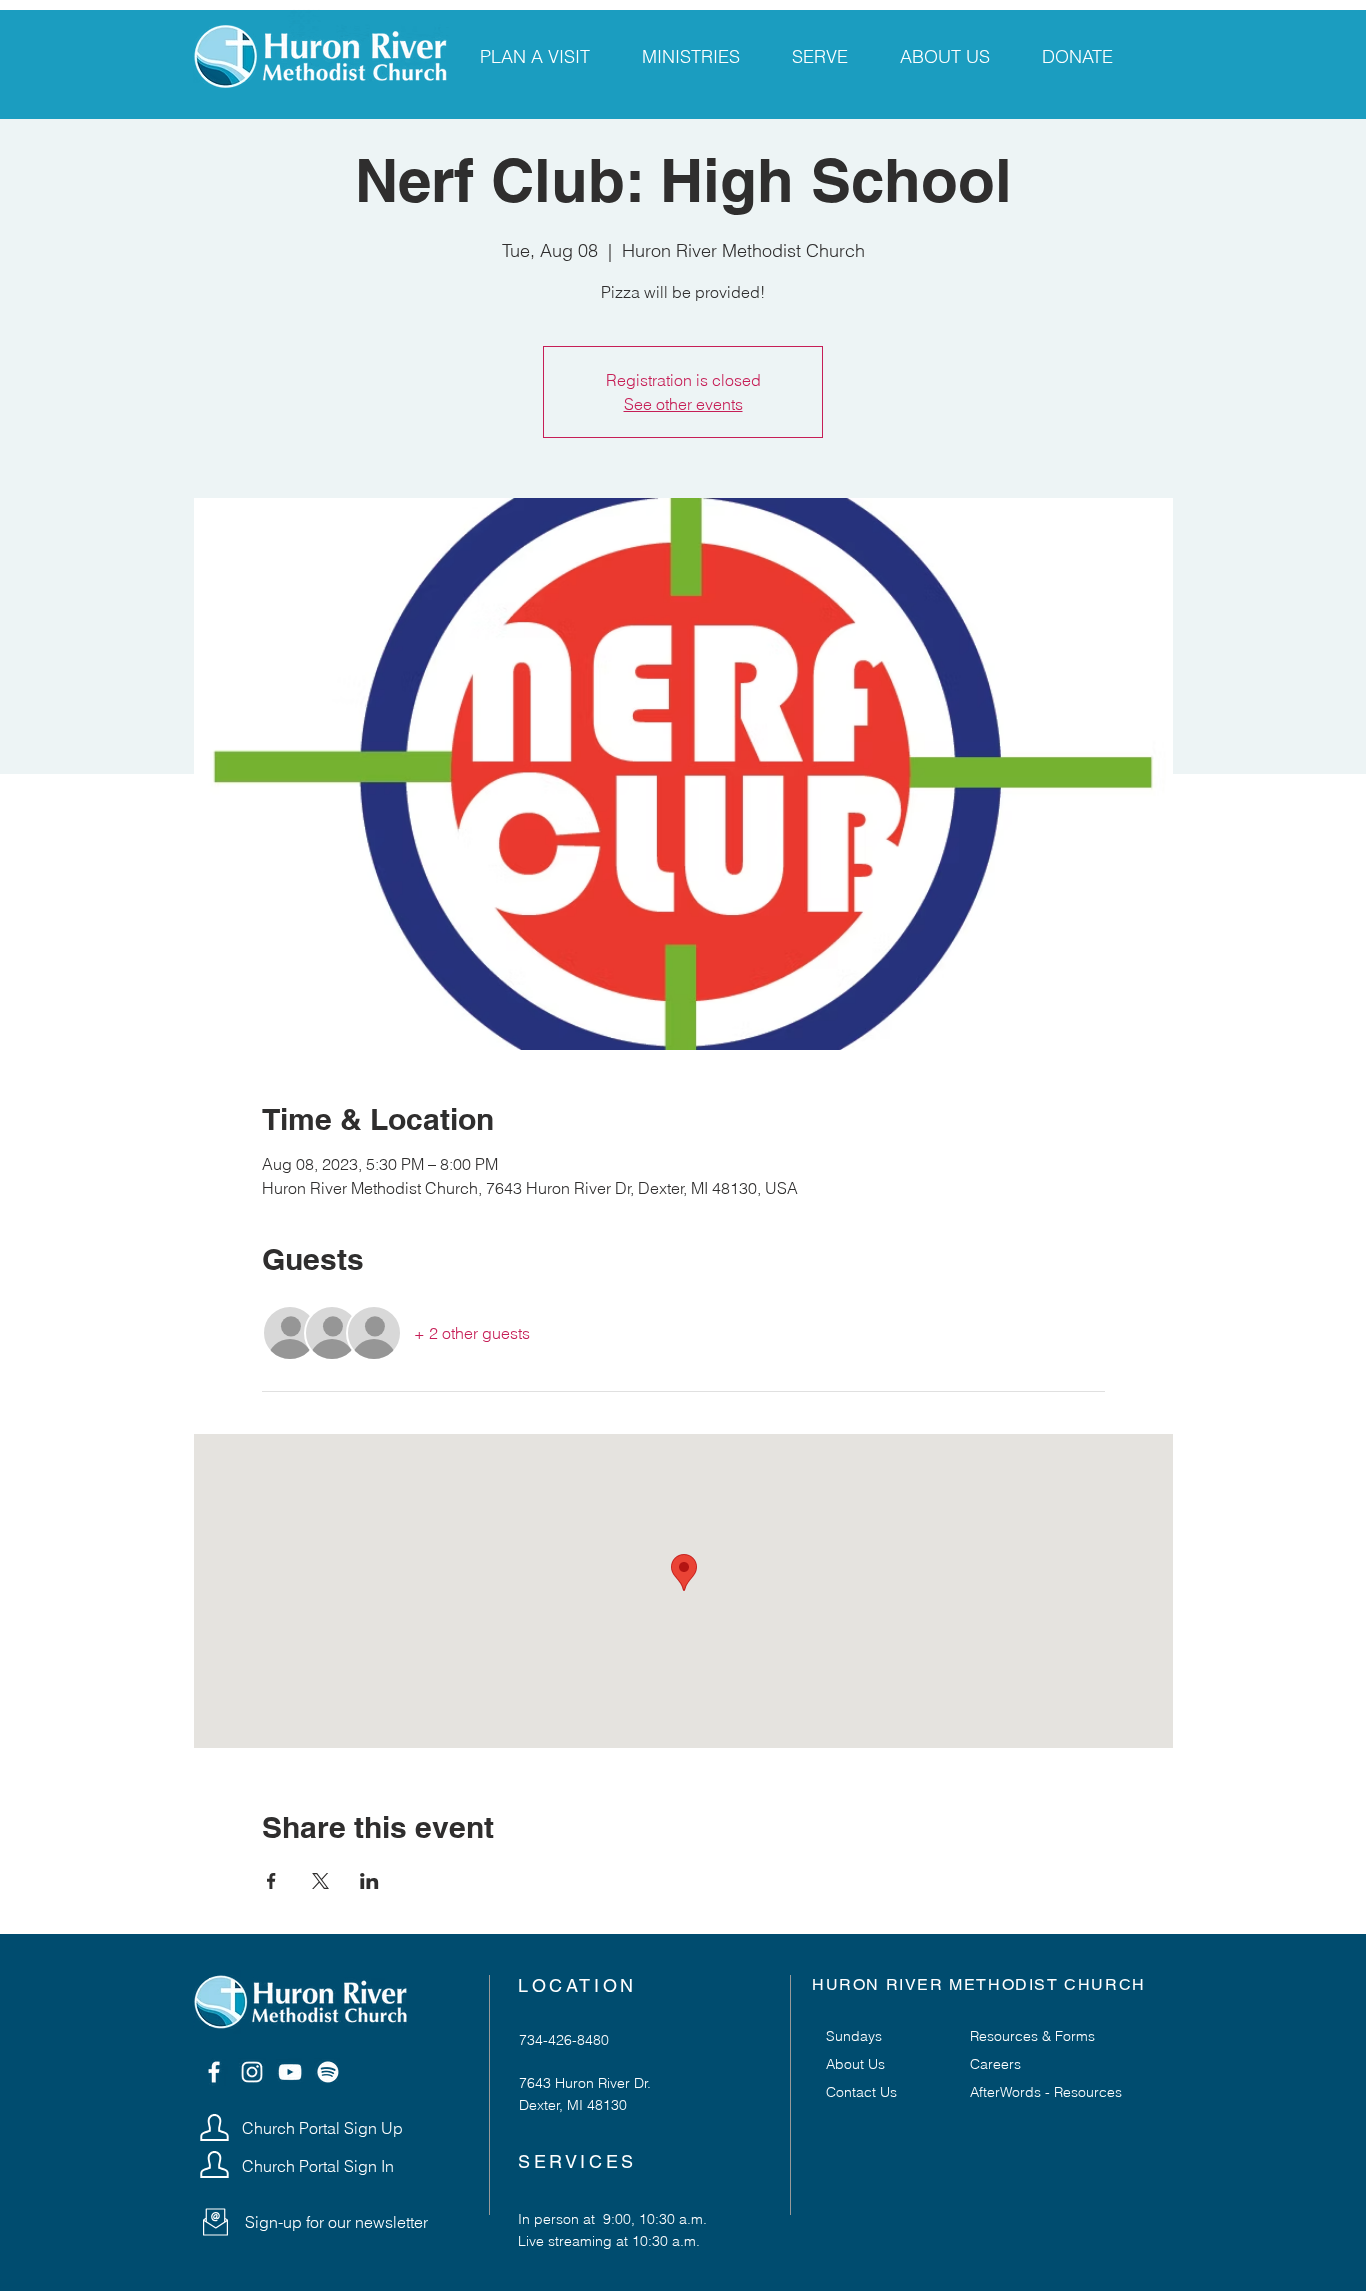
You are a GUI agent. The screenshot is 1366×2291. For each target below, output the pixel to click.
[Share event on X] (320, 1881)
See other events (683, 404)
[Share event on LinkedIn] (369, 1881)
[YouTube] (290, 2072)
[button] (215, 2222)
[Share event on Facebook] (271, 1881)
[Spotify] (328, 2072)
